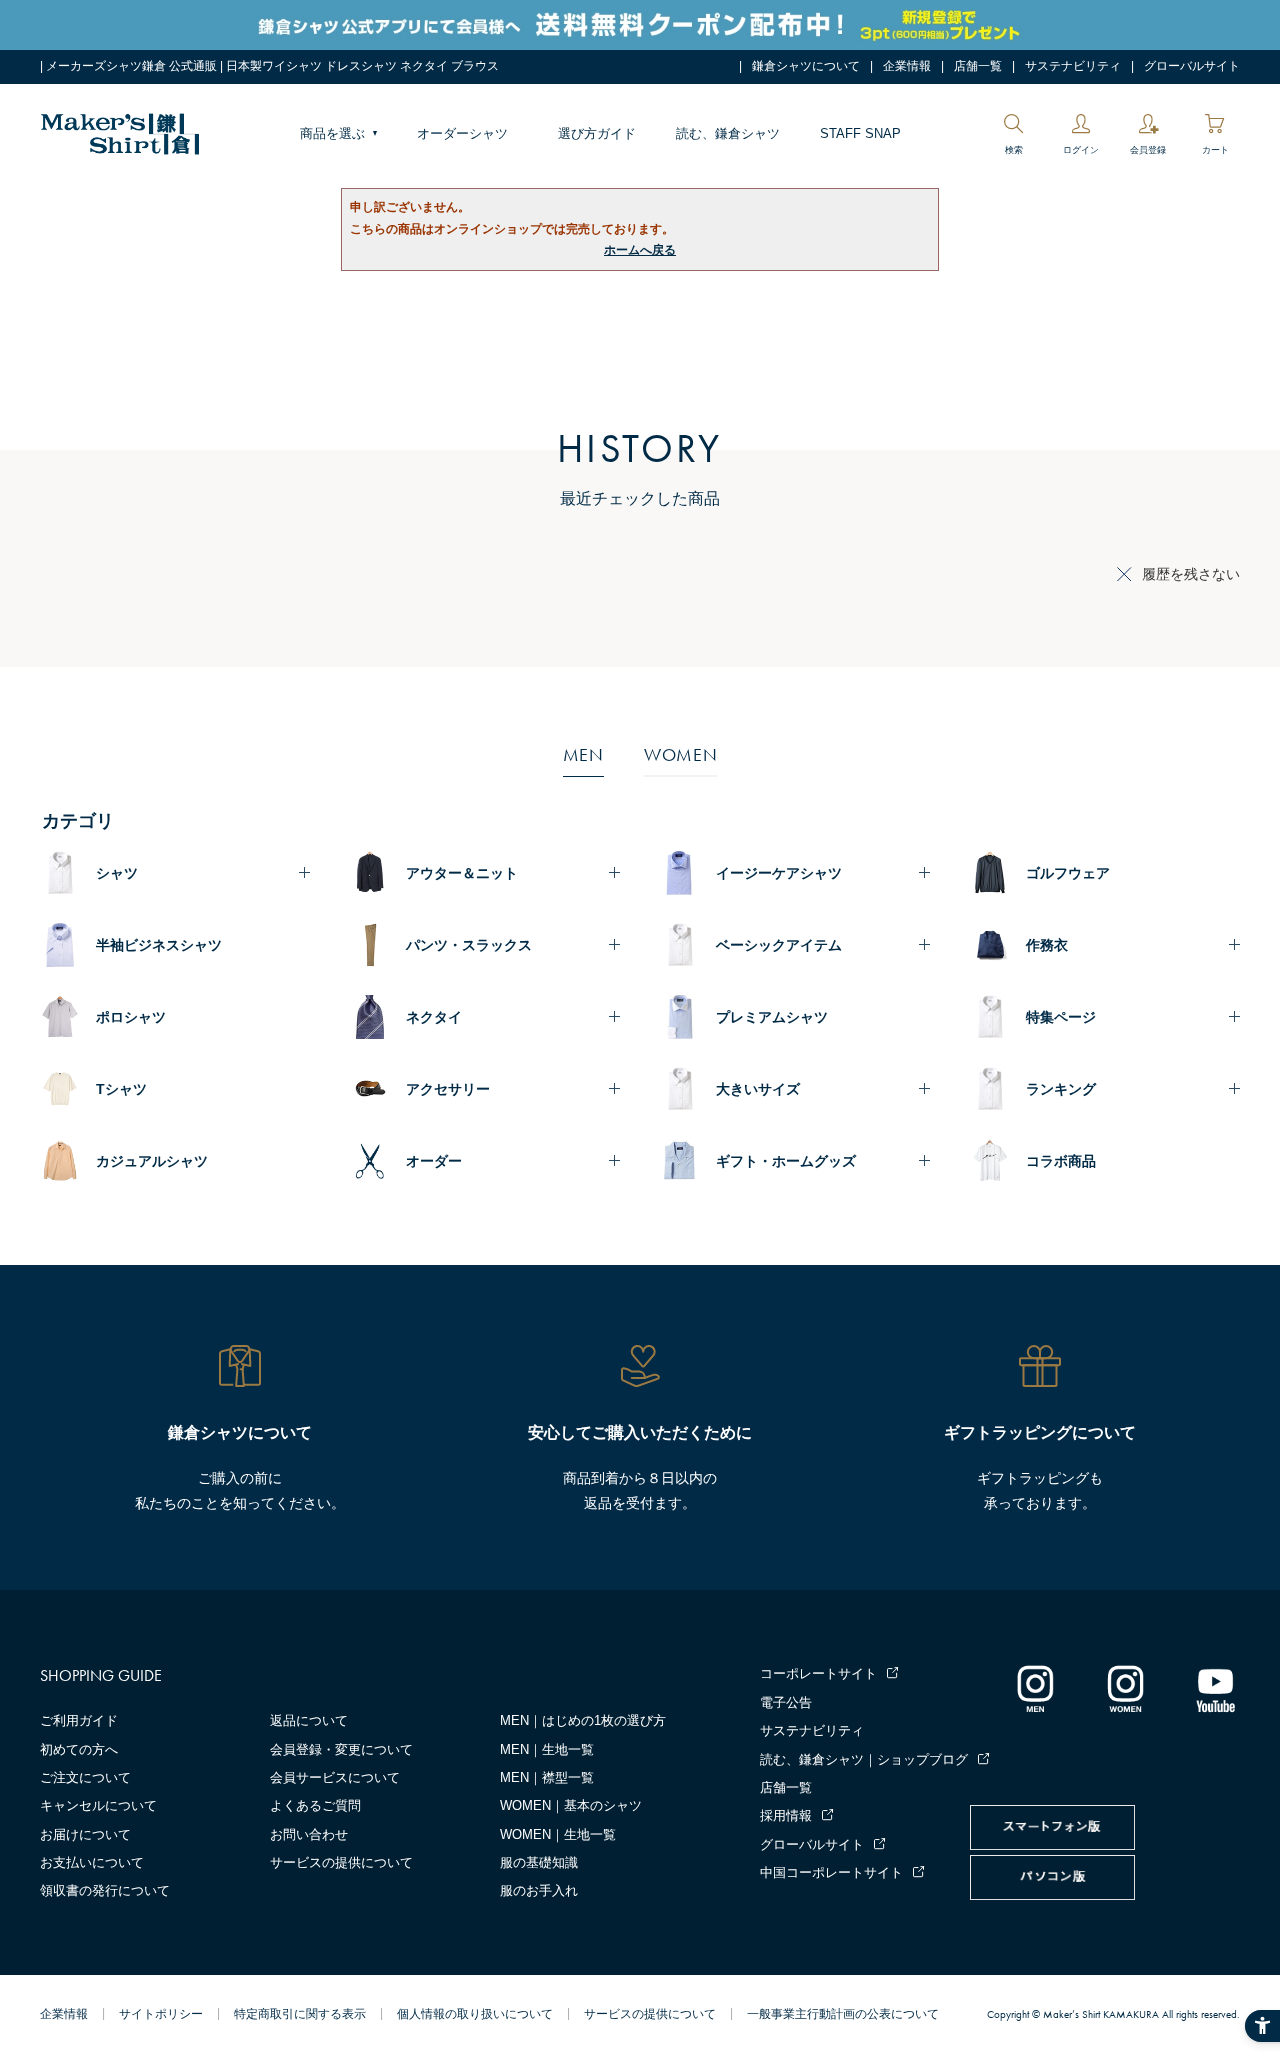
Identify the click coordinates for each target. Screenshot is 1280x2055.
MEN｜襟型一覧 (547, 1777)
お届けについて (85, 1834)
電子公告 (786, 1702)
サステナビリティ (1073, 66)
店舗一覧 (978, 66)
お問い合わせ (309, 1834)
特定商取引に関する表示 (300, 2014)
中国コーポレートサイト (831, 1872)
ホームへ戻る (640, 250)
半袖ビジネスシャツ (159, 945)
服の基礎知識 (539, 1862)
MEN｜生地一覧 (547, 1749)
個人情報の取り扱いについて (475, 2014)
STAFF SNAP (860, 133)
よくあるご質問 (315, 1805)
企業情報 (907, 66)
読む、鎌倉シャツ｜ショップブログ (864, 1759)
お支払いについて (92, 1862)
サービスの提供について (341, 1862)
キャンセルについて (98, 1805)
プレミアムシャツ (772, 1017)
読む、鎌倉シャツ (728, 133)
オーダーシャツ (462, 133)
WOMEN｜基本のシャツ (571, 1805)
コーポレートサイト (818, 1673)
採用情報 (786, 1815)
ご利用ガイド (79, 1720)
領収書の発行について (105, 1890)
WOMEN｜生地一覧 (558, 1834)
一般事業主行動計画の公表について (843, 2014)
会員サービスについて (335, 1777)
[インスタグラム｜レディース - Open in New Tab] (1125, 1688)
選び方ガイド (597, 133)
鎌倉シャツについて (806, 66)
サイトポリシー (161, 2014)
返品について (309, 1720)
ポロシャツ (131, 1017)
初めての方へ (79, 1749)
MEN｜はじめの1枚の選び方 (583, 1720)
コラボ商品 (1061, 1161)
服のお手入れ (539, 1890)
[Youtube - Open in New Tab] (1215, 1688)
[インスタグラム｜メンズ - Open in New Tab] (1035, 1688)
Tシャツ (121, 1089)
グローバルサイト (1192, 66)
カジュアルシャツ (152, 1161)
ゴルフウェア (1068, 873)
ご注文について (85, 1777)
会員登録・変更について (341, 1749)
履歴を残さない (1191, 574)
